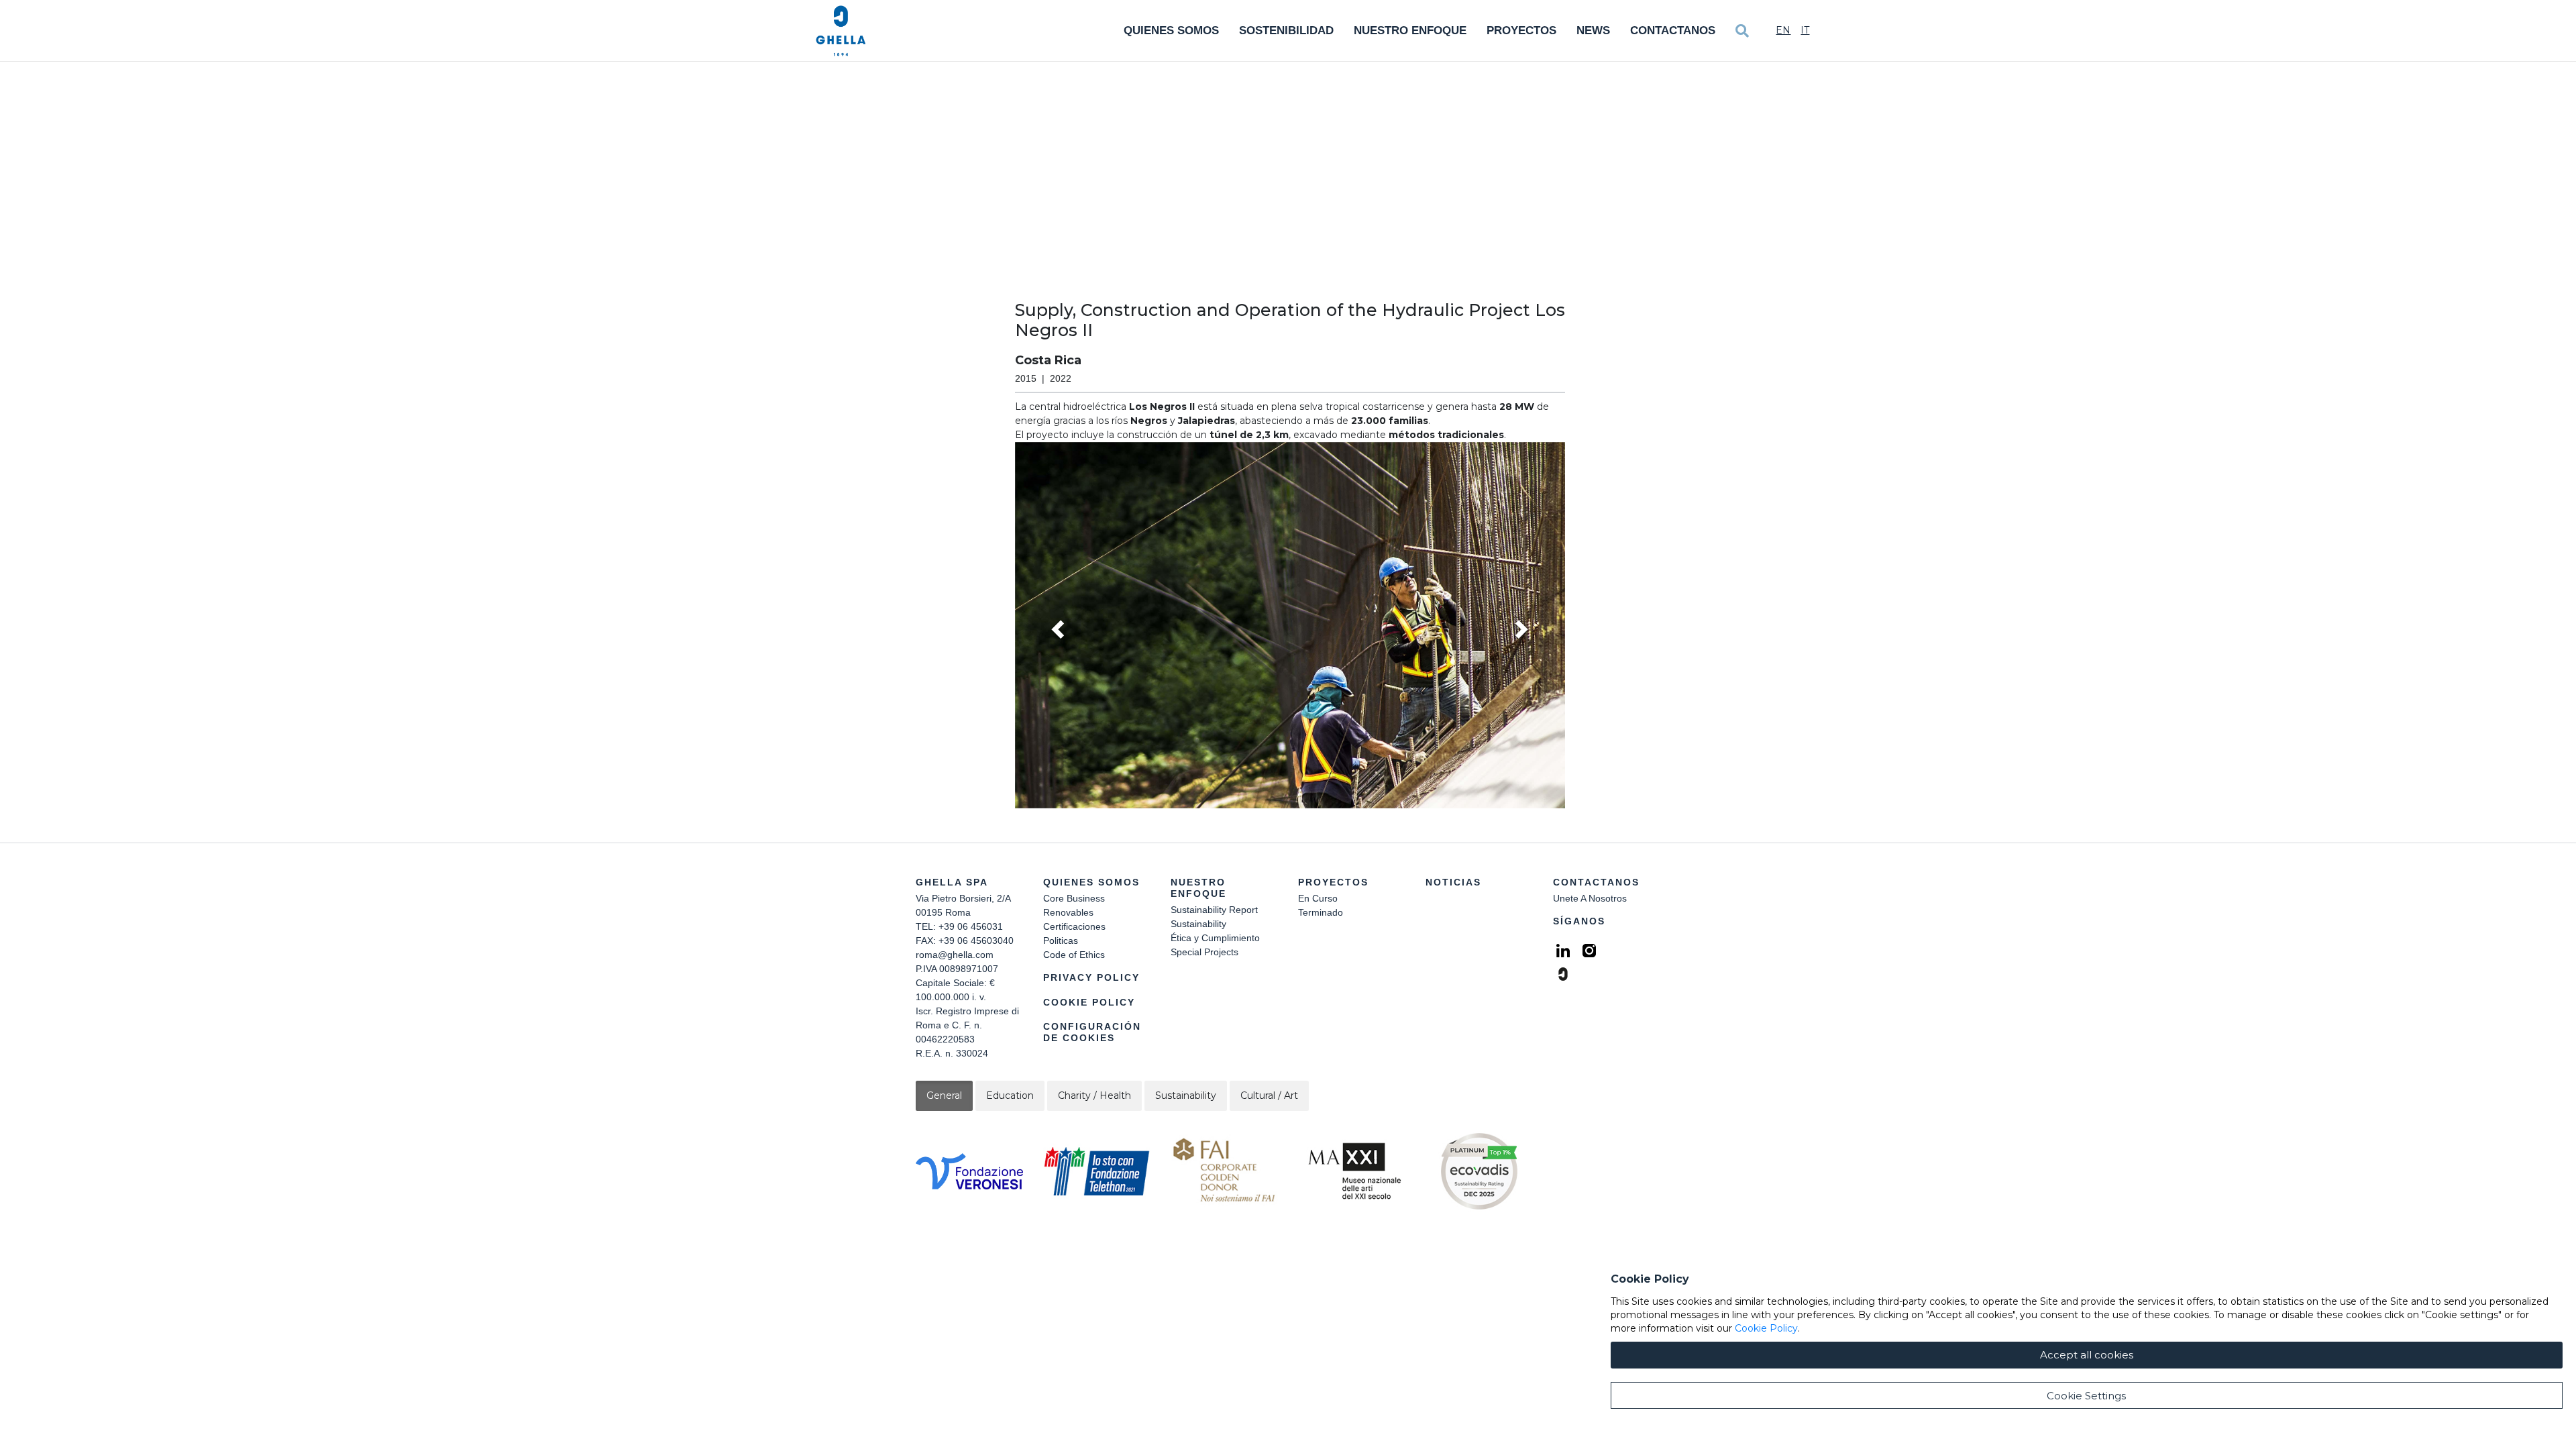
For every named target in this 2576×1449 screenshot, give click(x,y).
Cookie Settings (2086, 1396)
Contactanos (1673, 31)
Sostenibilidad (1286, 31)
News (1593, 31)
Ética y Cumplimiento (1215, 938)
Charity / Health (1094, 1095)
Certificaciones (1074, 926)
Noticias (1453, 882)
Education (1010, 1095)
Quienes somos (1171, 31)
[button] (1290, 626)
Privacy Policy (1091, 977)
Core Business (1074, 898)
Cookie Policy (1089, 1002)
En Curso (1318, 898)
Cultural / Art (1269, 1095)
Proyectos (1521, 31)
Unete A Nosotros (1590, 898)
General (944, 1095)
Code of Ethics (1074, 955)
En (1783, 30)
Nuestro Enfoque (1410, 31)
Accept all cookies (2087, 1355)
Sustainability (1198, 924)
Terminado (1321, 912)
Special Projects (1204, 952)
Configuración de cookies (1092, 1032)
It (1805, 30)
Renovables (1068, 912)
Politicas (1061, 941)
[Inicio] (841, 31)
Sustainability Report (1214, 910)
